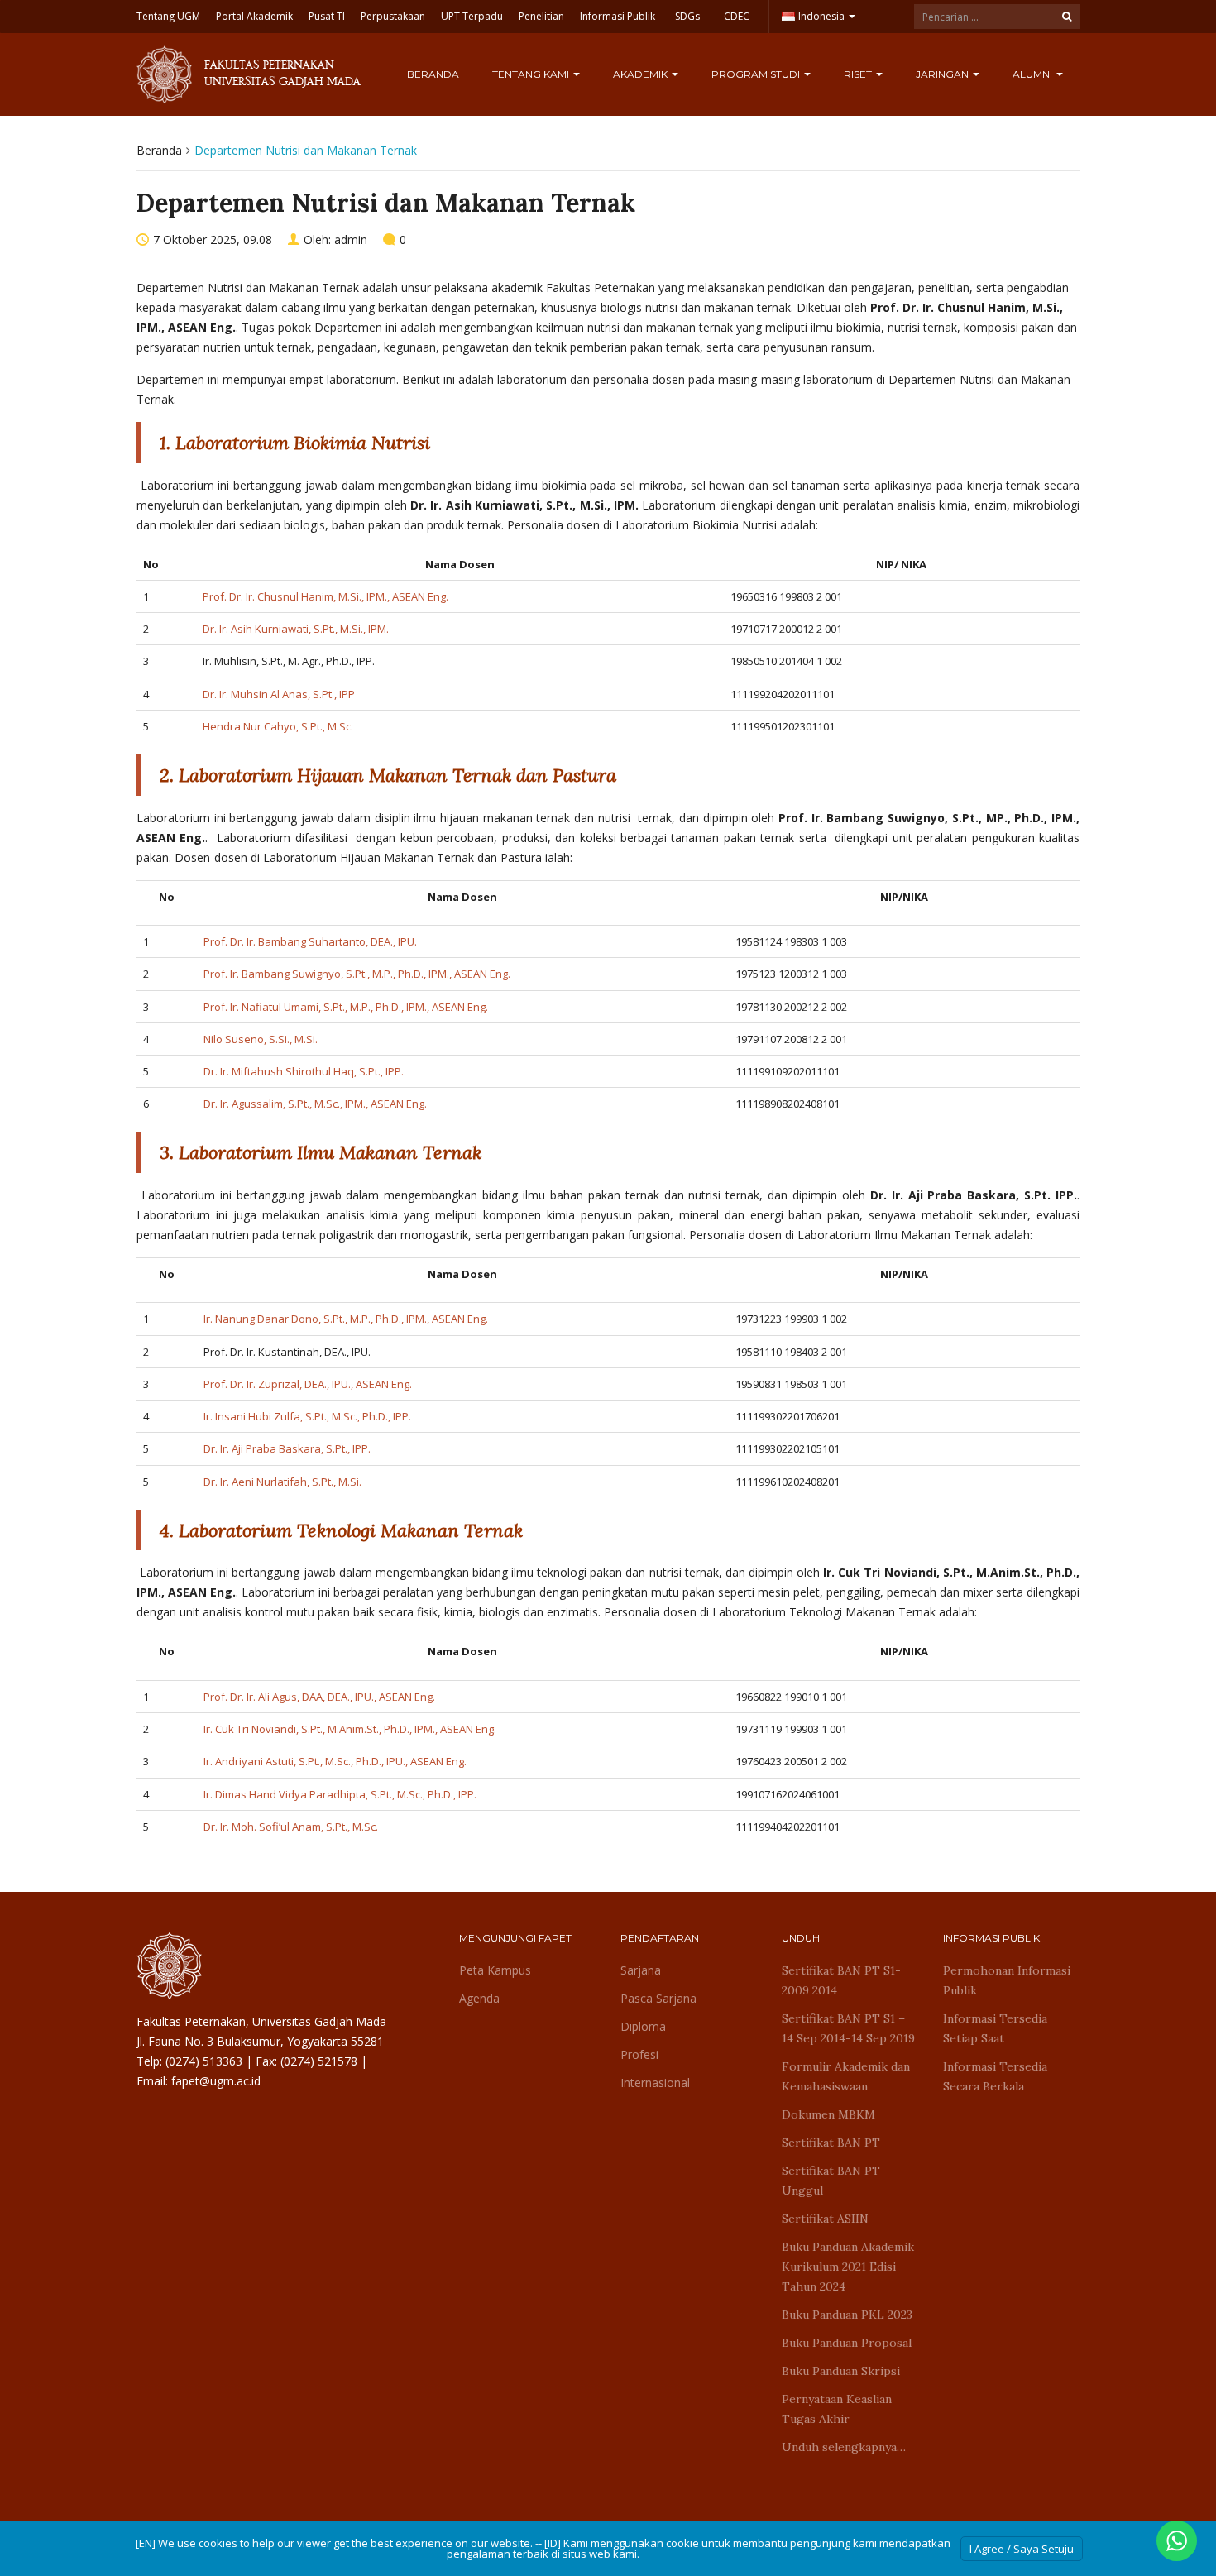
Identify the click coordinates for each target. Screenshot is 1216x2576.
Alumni (1034, 74)
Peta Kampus (495, 1970)
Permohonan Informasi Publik (1007, 1980)
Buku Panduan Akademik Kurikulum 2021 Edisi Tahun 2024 (848, 2267)
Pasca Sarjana (658, 1998)
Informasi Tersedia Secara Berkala (995, 2076)
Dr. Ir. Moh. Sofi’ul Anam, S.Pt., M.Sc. (291, 1827)
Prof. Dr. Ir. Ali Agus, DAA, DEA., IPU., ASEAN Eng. (319, 1697)
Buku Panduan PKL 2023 (847, 2315)
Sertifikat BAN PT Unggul (831, 2181)
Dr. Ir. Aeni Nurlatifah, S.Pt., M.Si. (282, 1482)
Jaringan (943, 74)
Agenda (479, 1998)
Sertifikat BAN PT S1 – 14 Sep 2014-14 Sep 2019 (848, 2028)
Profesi (639, 2054)
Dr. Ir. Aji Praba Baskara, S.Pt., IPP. (287, 1448)
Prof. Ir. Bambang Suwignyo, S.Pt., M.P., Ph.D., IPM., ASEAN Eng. (357, 974)
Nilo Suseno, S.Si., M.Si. (261, 1039)
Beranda (433, 74)
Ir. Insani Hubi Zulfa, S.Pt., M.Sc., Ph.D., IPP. (307, 1416)
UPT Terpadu (472, 16)
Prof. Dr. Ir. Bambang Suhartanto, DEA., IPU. (310, 941)
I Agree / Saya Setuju (1022, 2549)
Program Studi (757, 74)
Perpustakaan (393, 16)
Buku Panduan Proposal (847, 2343)
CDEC (737, 16)
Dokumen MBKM (828, 2114)
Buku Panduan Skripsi (841, 2371)
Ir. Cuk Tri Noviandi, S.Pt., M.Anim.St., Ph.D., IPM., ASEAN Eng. (350, 1729)
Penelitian (541, 16)
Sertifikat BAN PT (831, 2143)
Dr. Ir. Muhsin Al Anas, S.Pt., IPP (279, 694)
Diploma (643, 2026)
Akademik (642, 74)
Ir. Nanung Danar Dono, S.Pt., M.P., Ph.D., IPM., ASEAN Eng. (346, 1319)
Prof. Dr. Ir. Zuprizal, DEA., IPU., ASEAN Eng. (308, 1384)
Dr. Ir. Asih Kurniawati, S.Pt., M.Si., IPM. (296, 629)
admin (351, 239)
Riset (859, 74)
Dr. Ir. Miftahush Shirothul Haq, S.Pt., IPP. (304, 1071)
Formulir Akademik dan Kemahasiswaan (846, 2076)
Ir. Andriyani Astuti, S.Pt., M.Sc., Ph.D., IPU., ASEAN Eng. (335, 1761)
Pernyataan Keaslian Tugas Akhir (837, 2409)
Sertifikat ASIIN (825, 2219)
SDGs (687, 16)
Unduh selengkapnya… (844, 2447)
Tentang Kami (532, 74)
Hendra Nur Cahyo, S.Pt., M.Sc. (278, 726)
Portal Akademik (254, 16)
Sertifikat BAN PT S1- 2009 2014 (841, 1980)
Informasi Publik (618, 16)
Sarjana (641, 1970)
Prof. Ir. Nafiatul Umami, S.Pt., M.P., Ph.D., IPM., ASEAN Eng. (346, 1007)
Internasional (655, 2083)
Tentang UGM (168, 16)
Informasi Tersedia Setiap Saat (995, 2028)
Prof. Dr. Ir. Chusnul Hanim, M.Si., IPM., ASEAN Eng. (326, 596)
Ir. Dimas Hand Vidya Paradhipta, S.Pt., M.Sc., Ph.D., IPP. (340, 1794)
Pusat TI (327, 16)
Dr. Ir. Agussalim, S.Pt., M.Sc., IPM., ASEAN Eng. (315, 1104)
